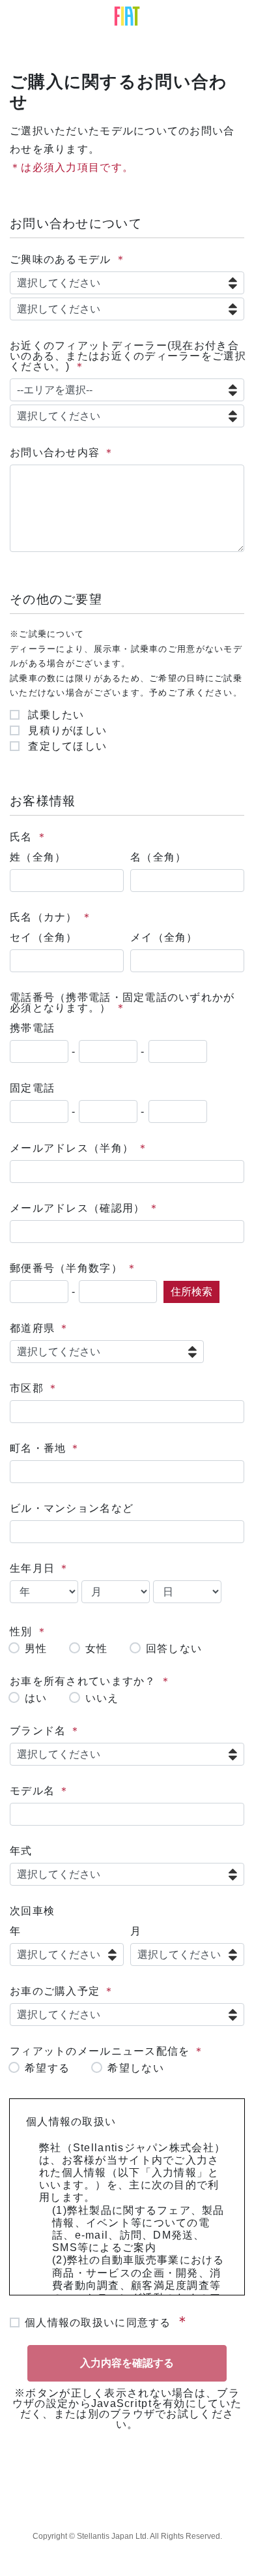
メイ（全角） (164, 937)
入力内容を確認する (127, 2363)
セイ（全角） (44, 937)
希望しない (135, 2068)
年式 (21, 1851)
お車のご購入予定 (55, 1991)
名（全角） (158, 857)
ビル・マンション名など (72, 1508)
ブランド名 (38, 1731)
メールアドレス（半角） (72, 1148)
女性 (97, 1649)
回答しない (174, 1649)
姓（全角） (38, 857)
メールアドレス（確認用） (77, 1208)
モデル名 (32, 1791)
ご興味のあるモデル (61, 259)
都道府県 (32, 1328)
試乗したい (55, 715)
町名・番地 (38, 1448)
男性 (36, 1649)
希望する (47, 2068)
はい (36, 1698)
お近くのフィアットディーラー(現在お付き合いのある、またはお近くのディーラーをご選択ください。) (128, 356)
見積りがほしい (66, 731)
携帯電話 (32, 1028)
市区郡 (27, 1388)
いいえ (102, 1698)
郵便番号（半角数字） (66, 1268)
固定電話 (32, 1088)
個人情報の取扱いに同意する (98, 2323)
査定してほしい (66, 746)
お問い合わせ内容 (55, 452)
